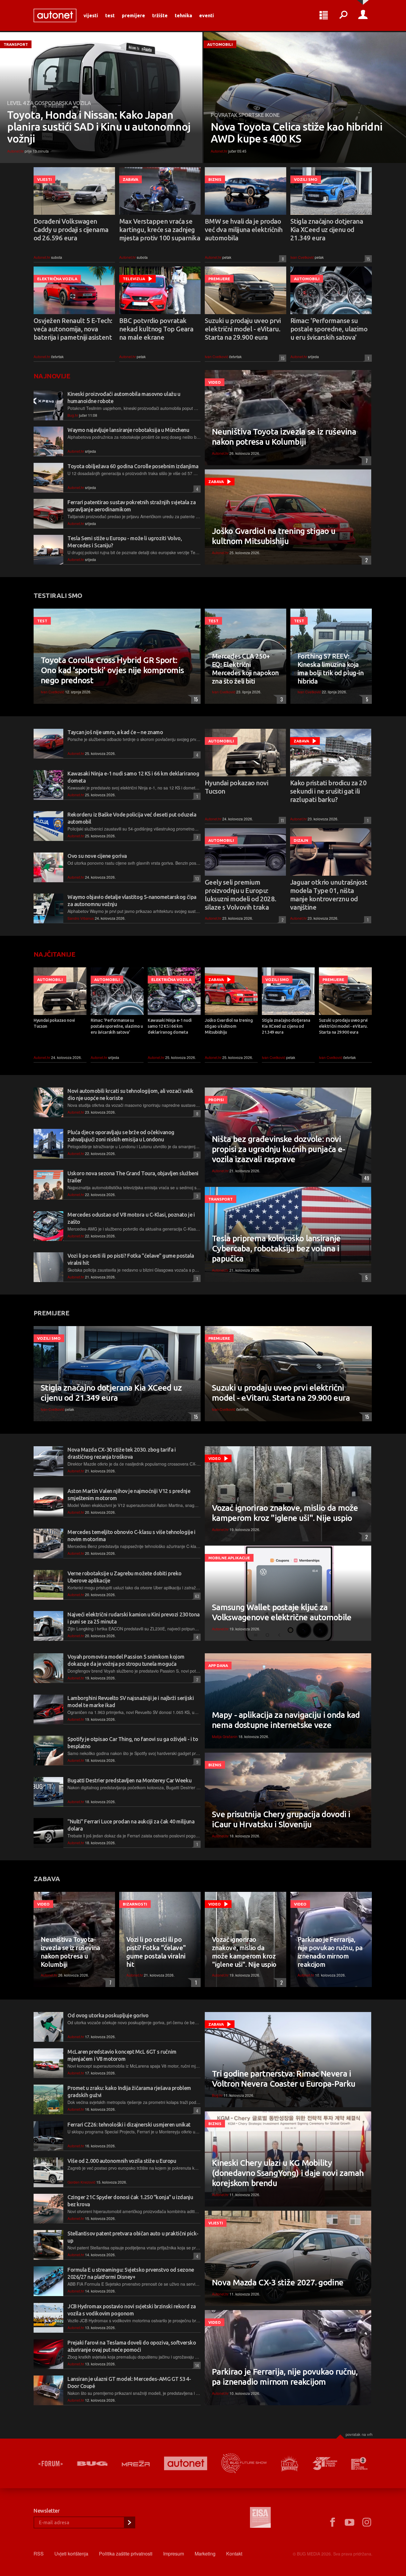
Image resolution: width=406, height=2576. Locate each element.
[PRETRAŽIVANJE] (343, 15)
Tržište (160, 15)
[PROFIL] (363, 15)
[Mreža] (136, 2464)
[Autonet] (186, 2463)
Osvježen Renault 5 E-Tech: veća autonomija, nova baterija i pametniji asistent (73, 329)
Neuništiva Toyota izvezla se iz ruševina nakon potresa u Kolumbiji (284, 437)
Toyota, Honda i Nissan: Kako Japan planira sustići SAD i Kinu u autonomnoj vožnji (99, 127)
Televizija (134, 279)
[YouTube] (350, 2522)
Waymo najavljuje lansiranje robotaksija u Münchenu (128, 430)
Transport (16, 44)
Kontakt (234, 2554)
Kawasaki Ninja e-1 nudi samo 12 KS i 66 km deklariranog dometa (170, 1026)
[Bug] (92, 2464)
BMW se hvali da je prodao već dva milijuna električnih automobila (244, 229)
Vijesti (91, 15)
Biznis (215, 179)
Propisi (216, 1100)
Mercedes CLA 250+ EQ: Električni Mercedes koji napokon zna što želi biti (245, 669)
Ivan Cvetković (302, 257)
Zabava (130, 179)
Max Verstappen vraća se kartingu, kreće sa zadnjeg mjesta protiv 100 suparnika (160, 229)
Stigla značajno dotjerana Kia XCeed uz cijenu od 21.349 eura (327, 229)
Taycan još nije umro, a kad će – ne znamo (115, 732)
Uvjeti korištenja (71, 2554)
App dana (218, 1665)
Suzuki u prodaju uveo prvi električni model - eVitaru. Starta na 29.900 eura (243, 329)
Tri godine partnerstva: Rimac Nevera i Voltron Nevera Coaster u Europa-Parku (284, 2078)
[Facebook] (332, 2522)
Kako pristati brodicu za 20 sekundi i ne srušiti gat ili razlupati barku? (328, 791)
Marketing (205, 2554)
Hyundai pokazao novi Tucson (236, 787)
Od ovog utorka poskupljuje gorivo (108, 2015)
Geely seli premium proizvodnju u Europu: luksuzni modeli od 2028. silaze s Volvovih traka (241, 895)
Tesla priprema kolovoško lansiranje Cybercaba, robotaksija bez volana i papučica (276, 1248)
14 (196, 2365)
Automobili (220, 44)
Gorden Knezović (81, 2182)
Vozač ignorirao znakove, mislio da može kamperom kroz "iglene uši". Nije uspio (285, 1513)
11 (281, 820)
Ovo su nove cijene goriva (97, 856)
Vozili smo (306, 179)
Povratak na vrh (359, 2434)
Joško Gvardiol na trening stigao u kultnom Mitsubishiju (274, 536)
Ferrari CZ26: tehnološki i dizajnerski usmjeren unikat (129, 2124)
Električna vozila (57, 279)
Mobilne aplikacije (229, 1558)
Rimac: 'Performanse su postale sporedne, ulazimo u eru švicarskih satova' (329, 329)
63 (196, 1596)
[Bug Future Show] (244, 2463)
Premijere (133, 15)
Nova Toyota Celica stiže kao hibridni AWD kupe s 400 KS (296, 133)
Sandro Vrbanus (81, 918)
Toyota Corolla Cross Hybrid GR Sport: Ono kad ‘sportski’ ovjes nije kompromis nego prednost (112, 670)
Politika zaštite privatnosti (126, 2554)
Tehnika (183, 15)
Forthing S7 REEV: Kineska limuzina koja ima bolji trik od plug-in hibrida (331, 669)
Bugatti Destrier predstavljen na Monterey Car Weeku (129, 1780)
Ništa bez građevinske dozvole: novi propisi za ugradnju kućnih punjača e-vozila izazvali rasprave (278, 1149)
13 (196, 879)
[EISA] (260, 2518)
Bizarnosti (135, 1904)
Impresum (174, 2554)
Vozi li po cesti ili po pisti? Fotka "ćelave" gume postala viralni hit (156, 1952)
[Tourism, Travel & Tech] (325, 2464)
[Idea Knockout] (290, 2463)
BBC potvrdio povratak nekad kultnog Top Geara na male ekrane (156, 329)
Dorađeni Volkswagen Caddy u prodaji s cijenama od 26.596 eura (71, 229)
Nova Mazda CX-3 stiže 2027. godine (278, 2282)
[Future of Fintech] (359, 2463)
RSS (39, 2554)
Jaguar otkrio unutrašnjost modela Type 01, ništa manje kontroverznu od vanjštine (329, 895)
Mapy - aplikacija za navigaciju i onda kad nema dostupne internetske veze (286, 1720)
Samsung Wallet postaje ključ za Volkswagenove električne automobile (282, 1612)
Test (110, 15)
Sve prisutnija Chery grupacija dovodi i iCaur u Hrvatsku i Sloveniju (281, 1819)
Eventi (207, 15)
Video (215, 382)
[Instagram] (367, 2522)
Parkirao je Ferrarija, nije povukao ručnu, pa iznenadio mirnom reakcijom (330, 1952)
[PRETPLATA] (129, 2522)
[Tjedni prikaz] (324, 15)
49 (365, 1178)
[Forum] (51, 2464)
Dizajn (301, 840)
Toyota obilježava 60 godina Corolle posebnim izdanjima (133, 466)
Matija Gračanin (225, 1736)
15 (367, 259)
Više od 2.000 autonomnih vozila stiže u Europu (122, 2161)
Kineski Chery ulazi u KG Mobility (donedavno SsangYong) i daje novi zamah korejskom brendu (288, 2173)
